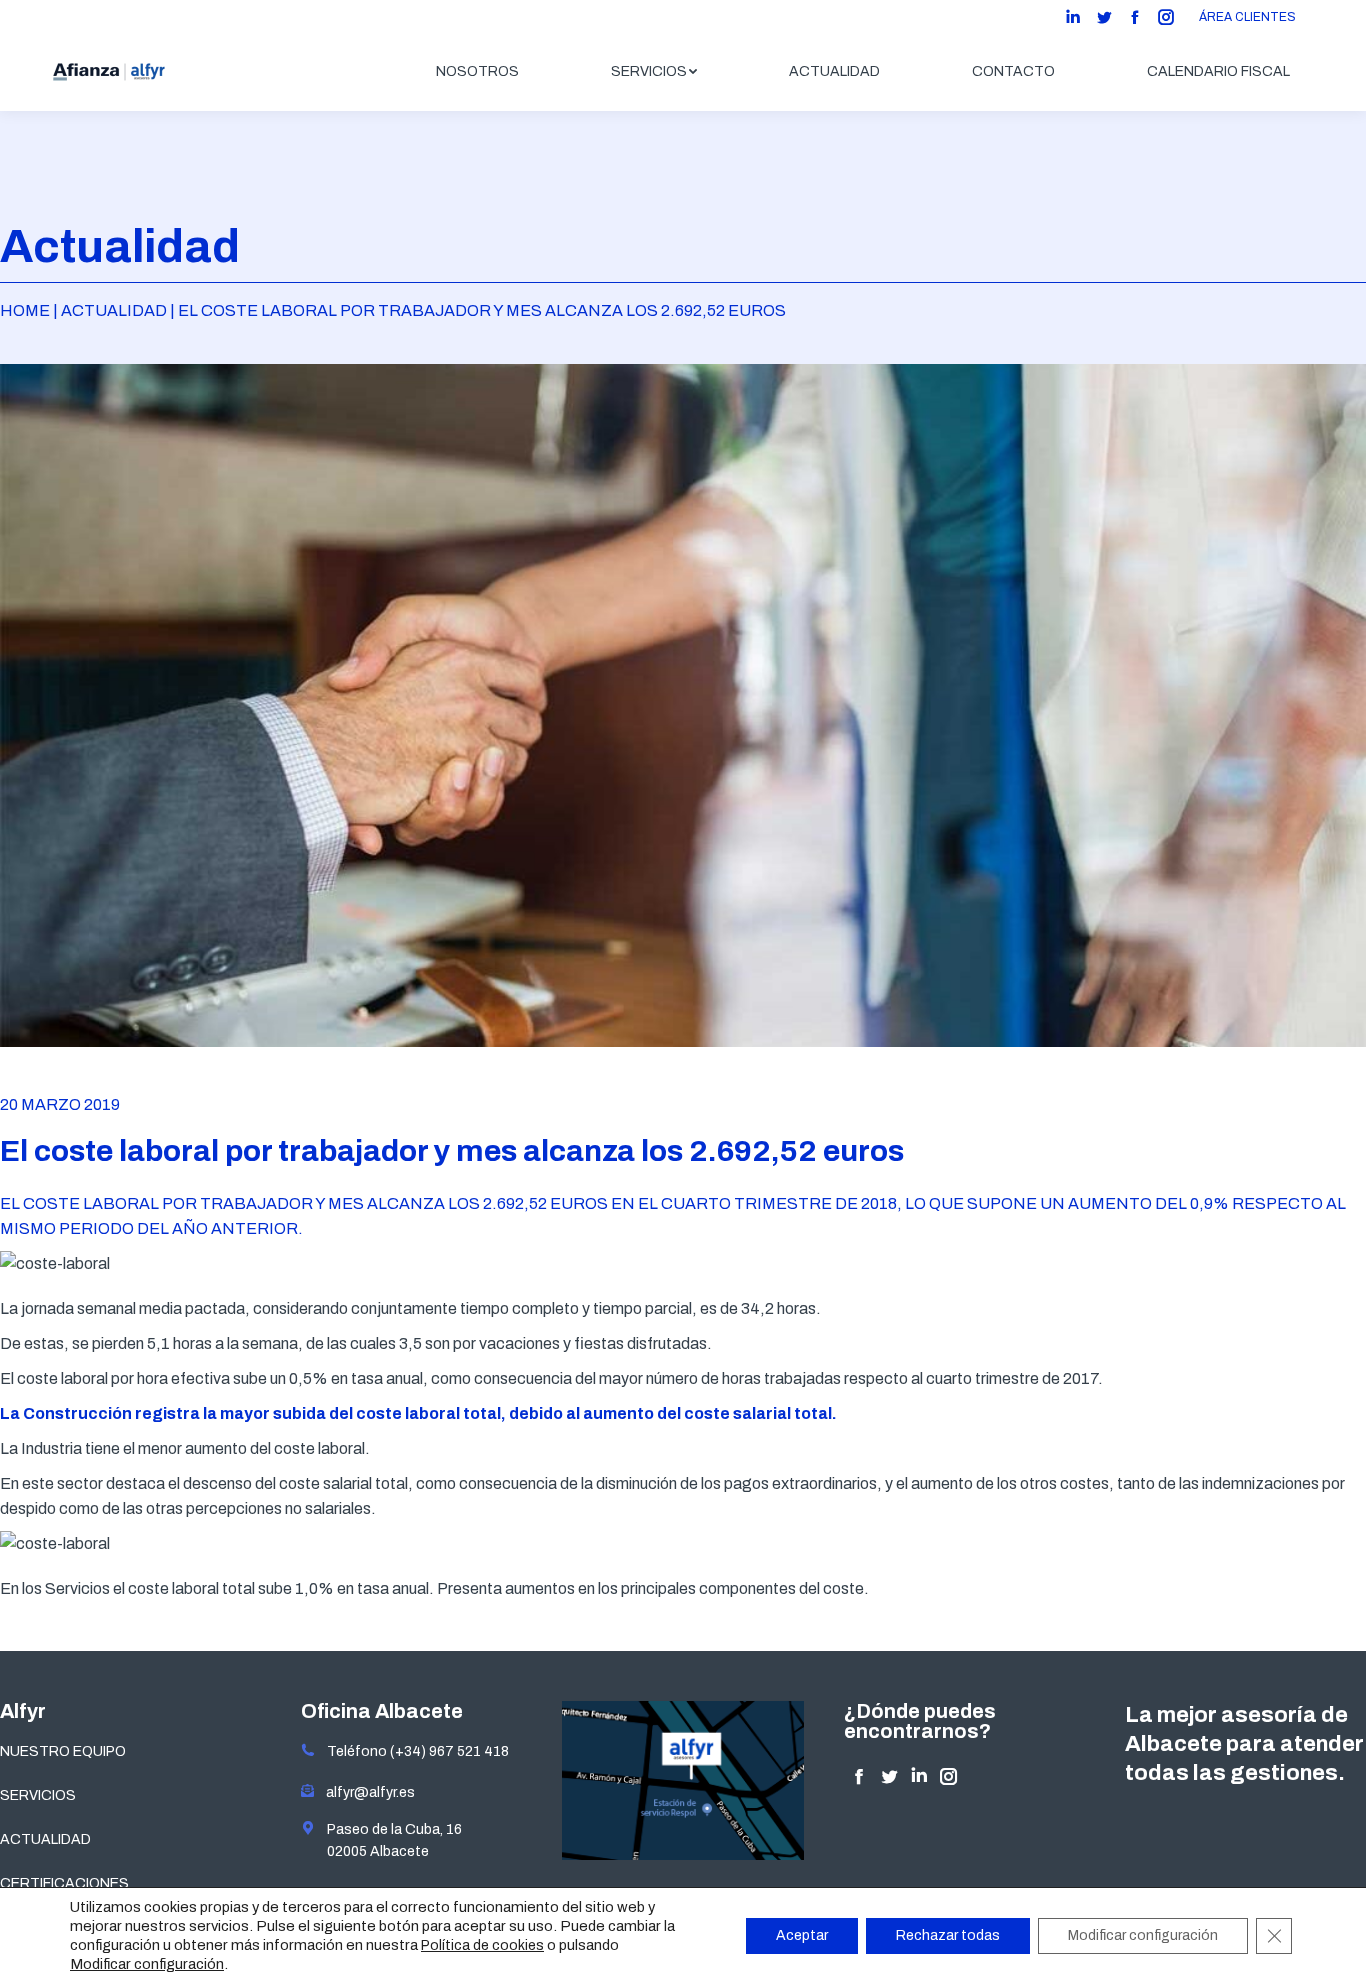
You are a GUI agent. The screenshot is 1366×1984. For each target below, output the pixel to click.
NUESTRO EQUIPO (63, 1751)
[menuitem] (477, 72)
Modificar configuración (147, 1964)
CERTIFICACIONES (64, 1883)
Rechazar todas (948, 1935)
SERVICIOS (38, 1795)
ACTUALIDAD (45, 1839)
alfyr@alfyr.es (366, 1792)
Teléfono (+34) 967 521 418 (412, 1751)
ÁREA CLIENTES (1247, 17)
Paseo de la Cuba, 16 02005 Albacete (388, 1840)
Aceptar (802, 1935)
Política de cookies (482, 1945)
